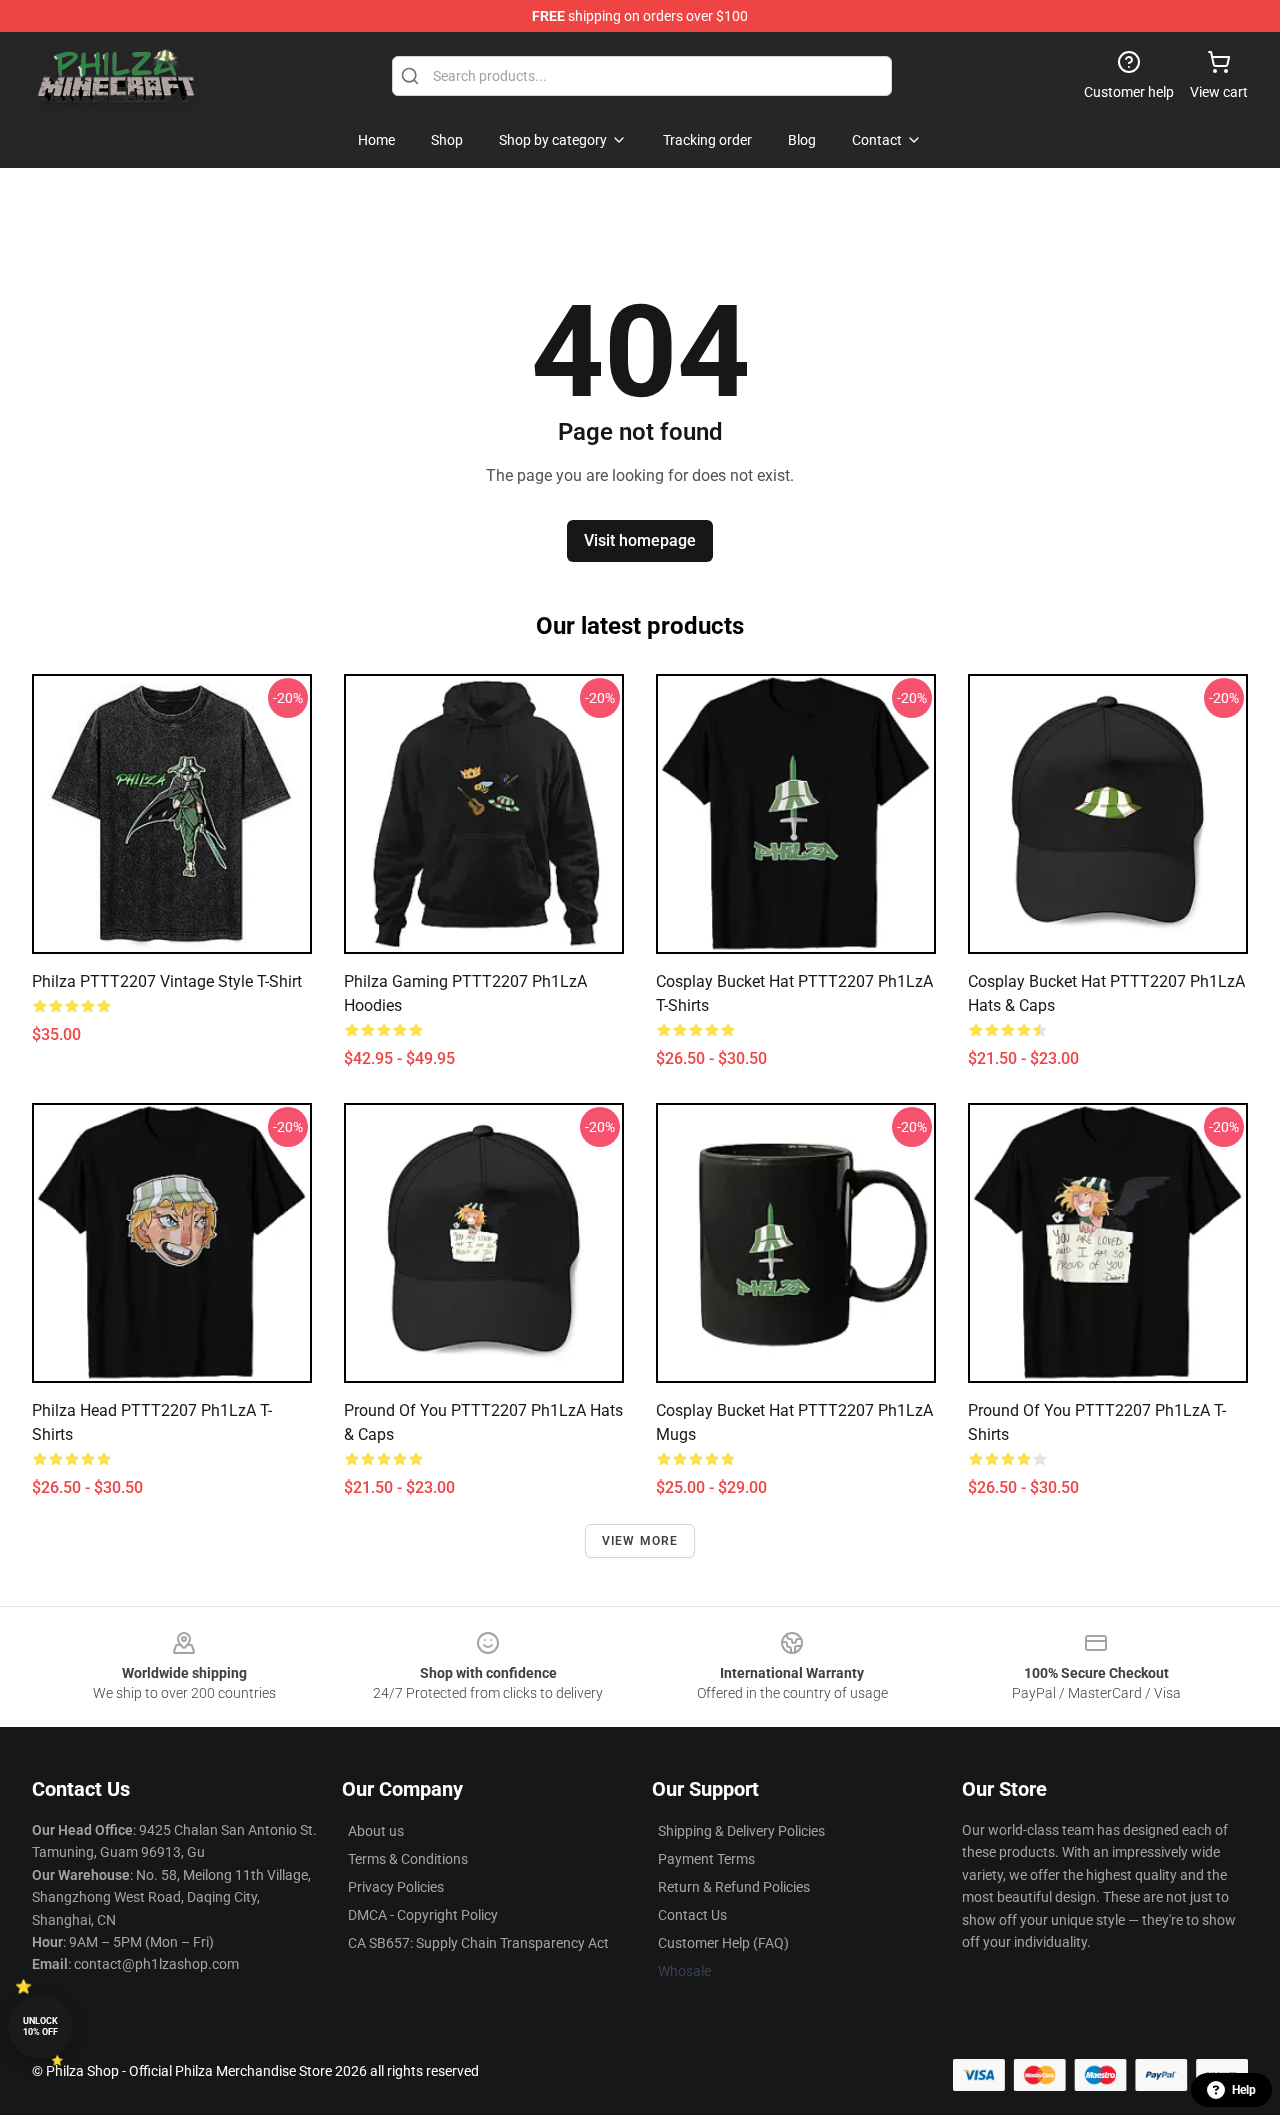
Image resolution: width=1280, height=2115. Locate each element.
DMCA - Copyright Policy (423, 1915)
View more (640, 1541)
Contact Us (692, 1915)
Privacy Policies (396, 1887)
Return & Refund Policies (734, 1887)
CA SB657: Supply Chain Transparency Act (478, 1943)
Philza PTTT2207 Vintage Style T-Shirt (167, 981)
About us (376, 1831)
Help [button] (1244, 2090)
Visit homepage (640, 540)
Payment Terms (706, 1859)
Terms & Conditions (408, 1859)
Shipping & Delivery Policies (741, 1831)
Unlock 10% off (40, 2026)
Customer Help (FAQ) (723, 1943)
